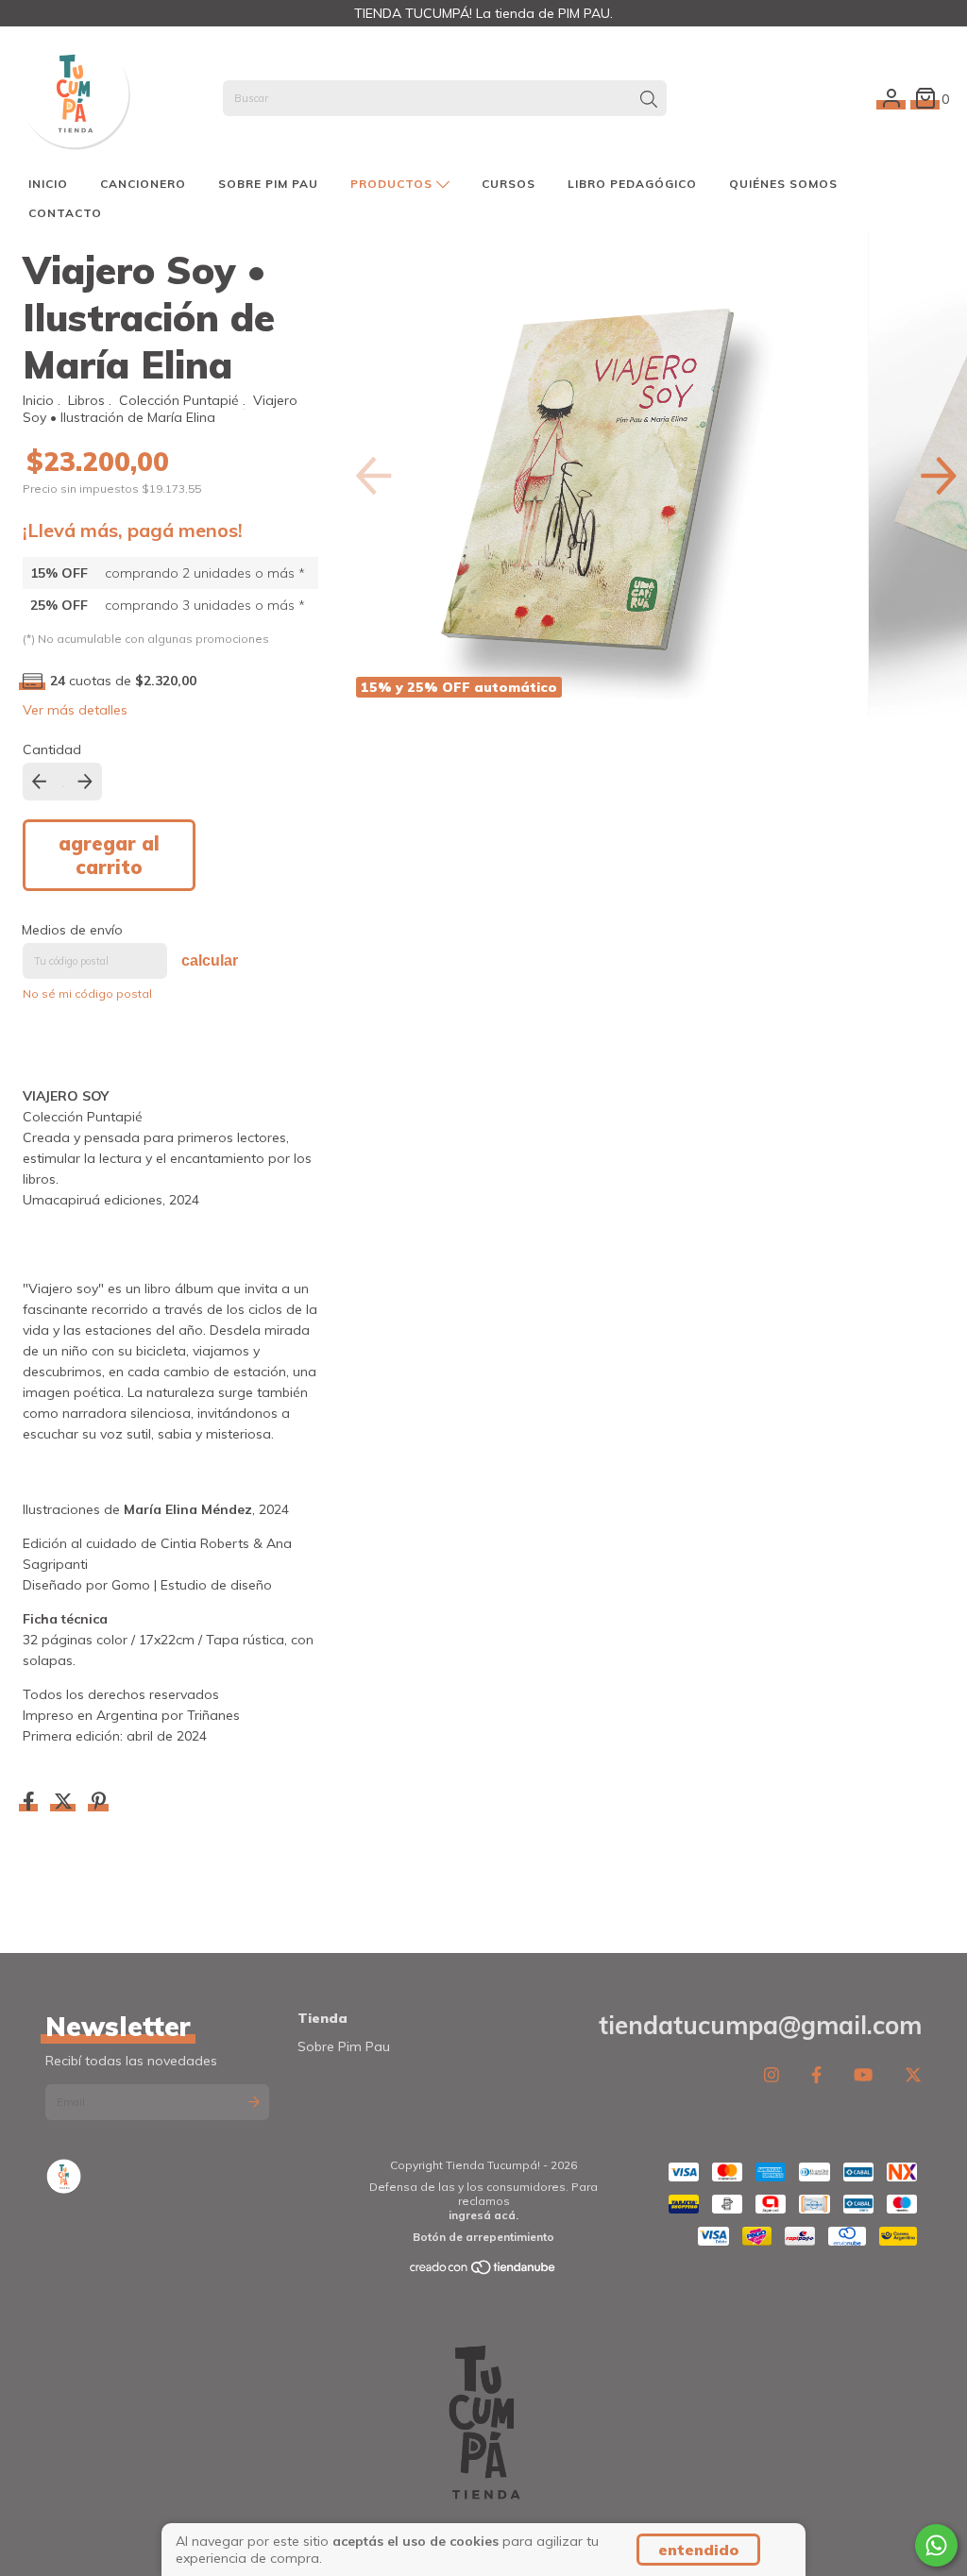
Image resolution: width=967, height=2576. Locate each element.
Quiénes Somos (783, 184)
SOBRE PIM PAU (268, 184)
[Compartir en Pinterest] (99, 1803)
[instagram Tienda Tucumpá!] (772, 2074)
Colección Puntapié (179, 400)
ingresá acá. (483, 2215)
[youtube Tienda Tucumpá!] (863, 2074)
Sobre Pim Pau (344, 2046)
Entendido (698, 2550)
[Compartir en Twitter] (65, 1803)
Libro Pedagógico (632, 184)
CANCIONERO (143, 184)
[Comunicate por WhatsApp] (936, 2545)
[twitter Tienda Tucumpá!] (913, 2074)
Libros (86, 400)
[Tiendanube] (483, 2272)
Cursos (509, 184)
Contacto (65, 213)
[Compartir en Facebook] (31, 1803)
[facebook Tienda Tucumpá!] (816, 2074)
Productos (393, 184)
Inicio (48, 184)
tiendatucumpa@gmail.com (760, 2025)
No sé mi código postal (87, 993)
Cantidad (52, 749)
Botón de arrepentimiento (483, 2237)
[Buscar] (649, 100)
